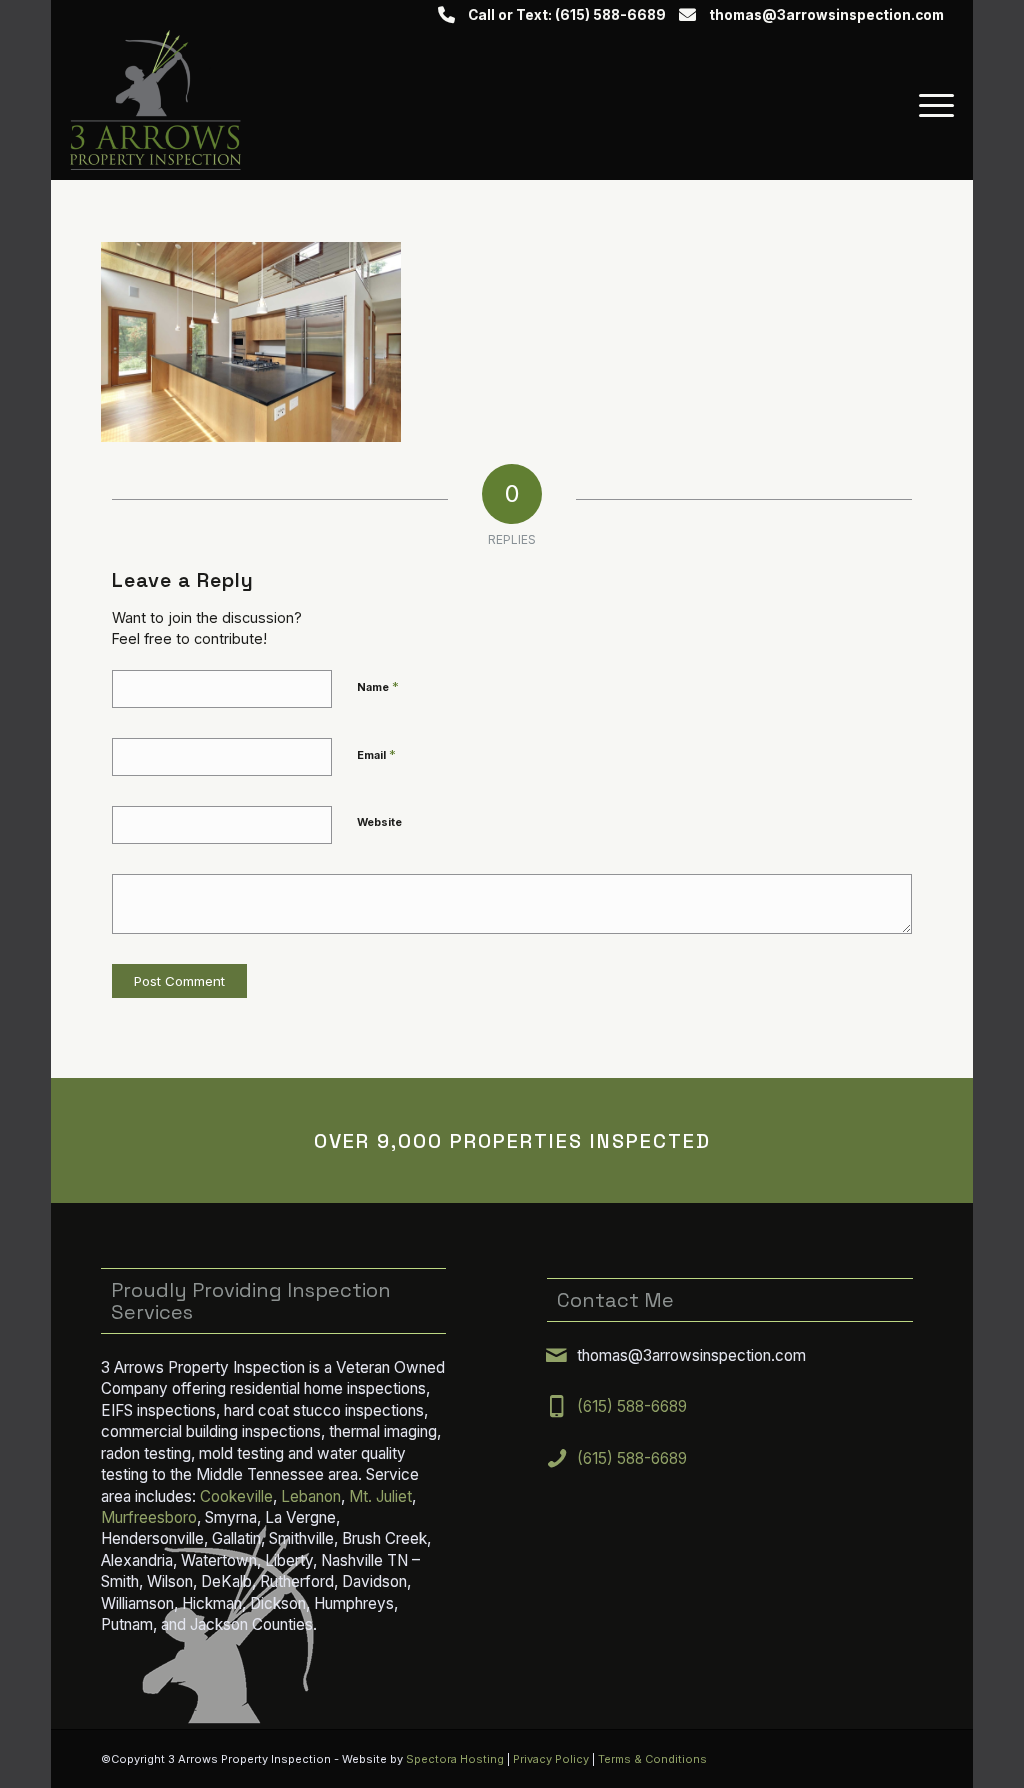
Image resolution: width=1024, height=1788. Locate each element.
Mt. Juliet (380, 1496)
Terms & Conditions (652, 1759)
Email (376, 754)
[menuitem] (930, 105)
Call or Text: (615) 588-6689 (567, 15)
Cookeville (236, 1496)
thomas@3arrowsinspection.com (826, 15)
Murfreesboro (149, 1517)
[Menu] (930, 105)
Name (378, 686)
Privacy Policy (551, 1759)
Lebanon (311, 1496)
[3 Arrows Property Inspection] (155, 105)
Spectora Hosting (455, 1759)
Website (379, 822)
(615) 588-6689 (632, 1406)
